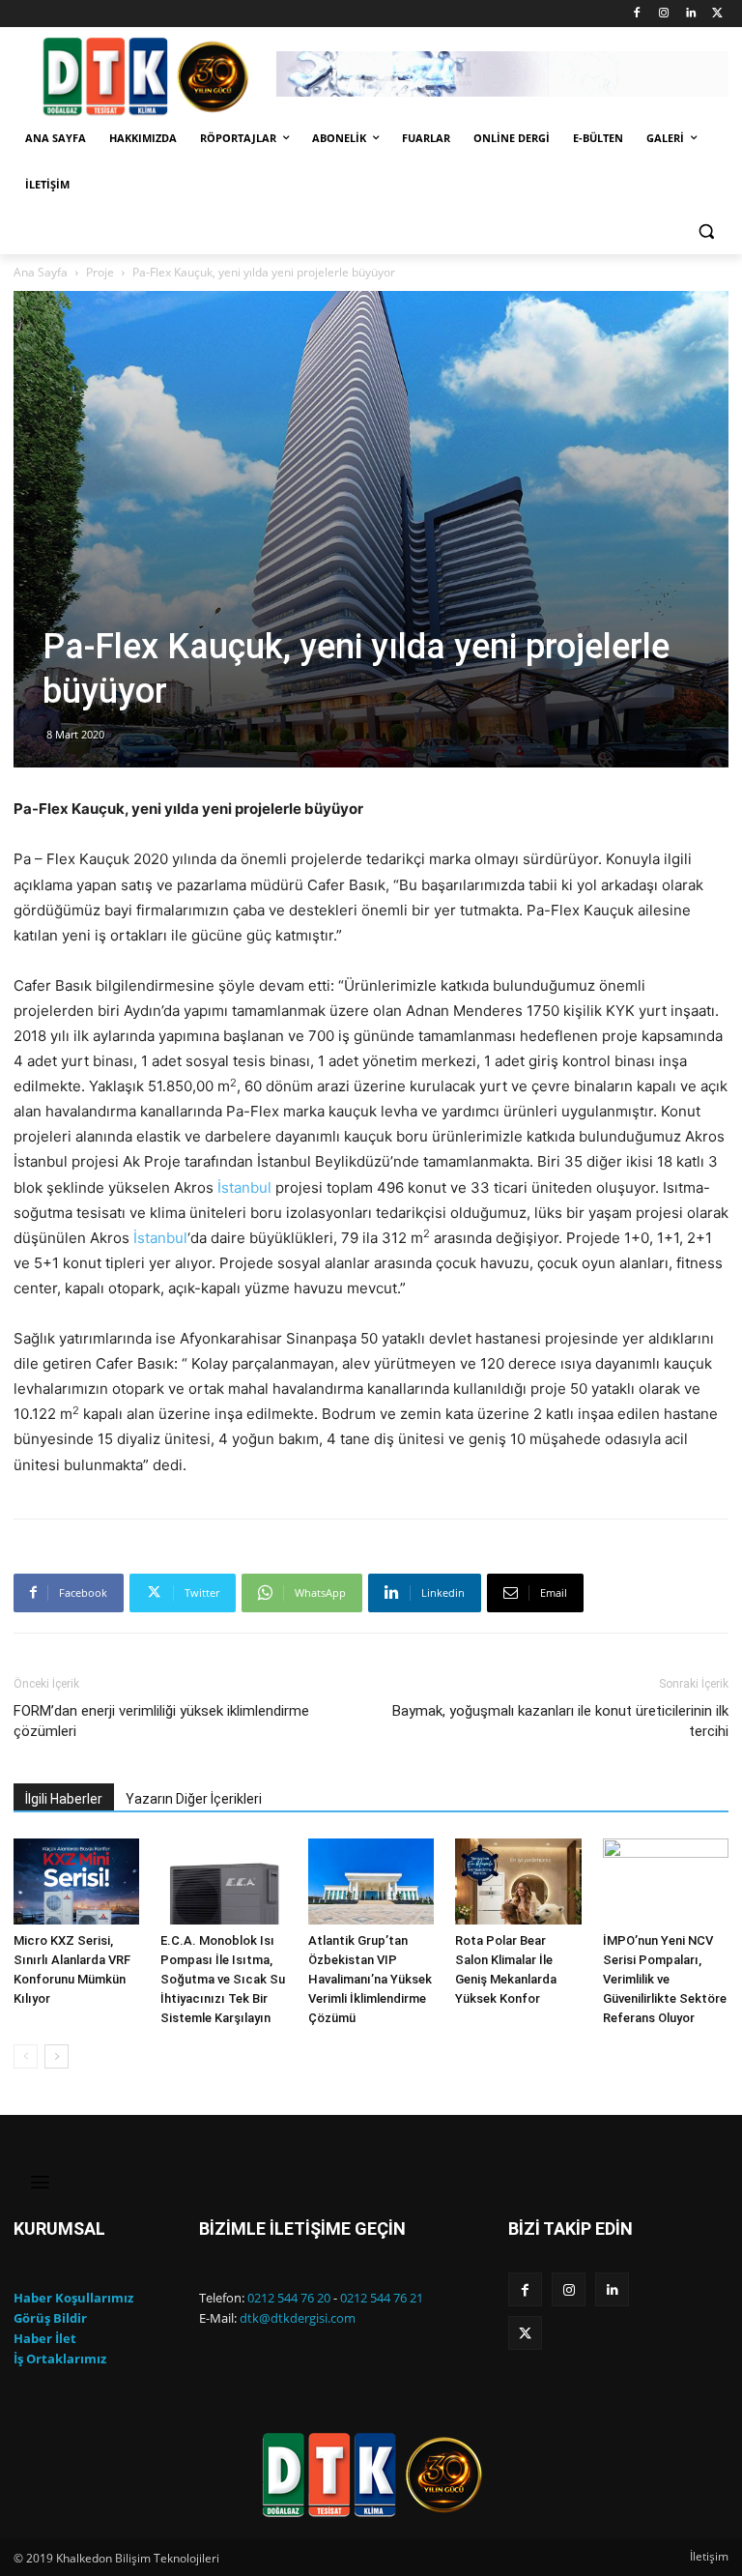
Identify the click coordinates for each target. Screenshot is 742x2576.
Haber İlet (45, 2338)
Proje (100, 272)
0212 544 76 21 (382, 2298)
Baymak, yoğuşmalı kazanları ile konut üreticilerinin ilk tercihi (560, 1721)
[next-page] (57, 2056)
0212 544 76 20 (289, 2298)
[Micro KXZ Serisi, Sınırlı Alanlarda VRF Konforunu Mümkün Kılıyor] (76, 1882)
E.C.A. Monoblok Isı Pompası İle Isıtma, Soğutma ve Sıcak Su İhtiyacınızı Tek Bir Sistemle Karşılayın (223, 1979)
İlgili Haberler (64, 1799)
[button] (706, 232)
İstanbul (244, 1187)
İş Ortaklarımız (60, 2359)
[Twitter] (717, 14)
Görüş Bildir (50, 2318)
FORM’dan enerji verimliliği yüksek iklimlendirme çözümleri (161, 1721)
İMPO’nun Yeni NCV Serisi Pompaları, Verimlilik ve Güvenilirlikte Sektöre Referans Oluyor (665, 1979)
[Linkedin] (690, 14)
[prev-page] (26, 2056)
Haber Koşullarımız (73, 2298)
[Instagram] (664, 14)
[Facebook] (637, 14)
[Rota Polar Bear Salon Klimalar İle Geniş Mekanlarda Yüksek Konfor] (518, 1882)
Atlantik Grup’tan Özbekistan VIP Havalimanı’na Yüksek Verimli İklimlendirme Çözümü (370, 1979)
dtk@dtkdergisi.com (298, 2318)
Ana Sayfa (41, 272)
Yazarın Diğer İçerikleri (194, 1799)
